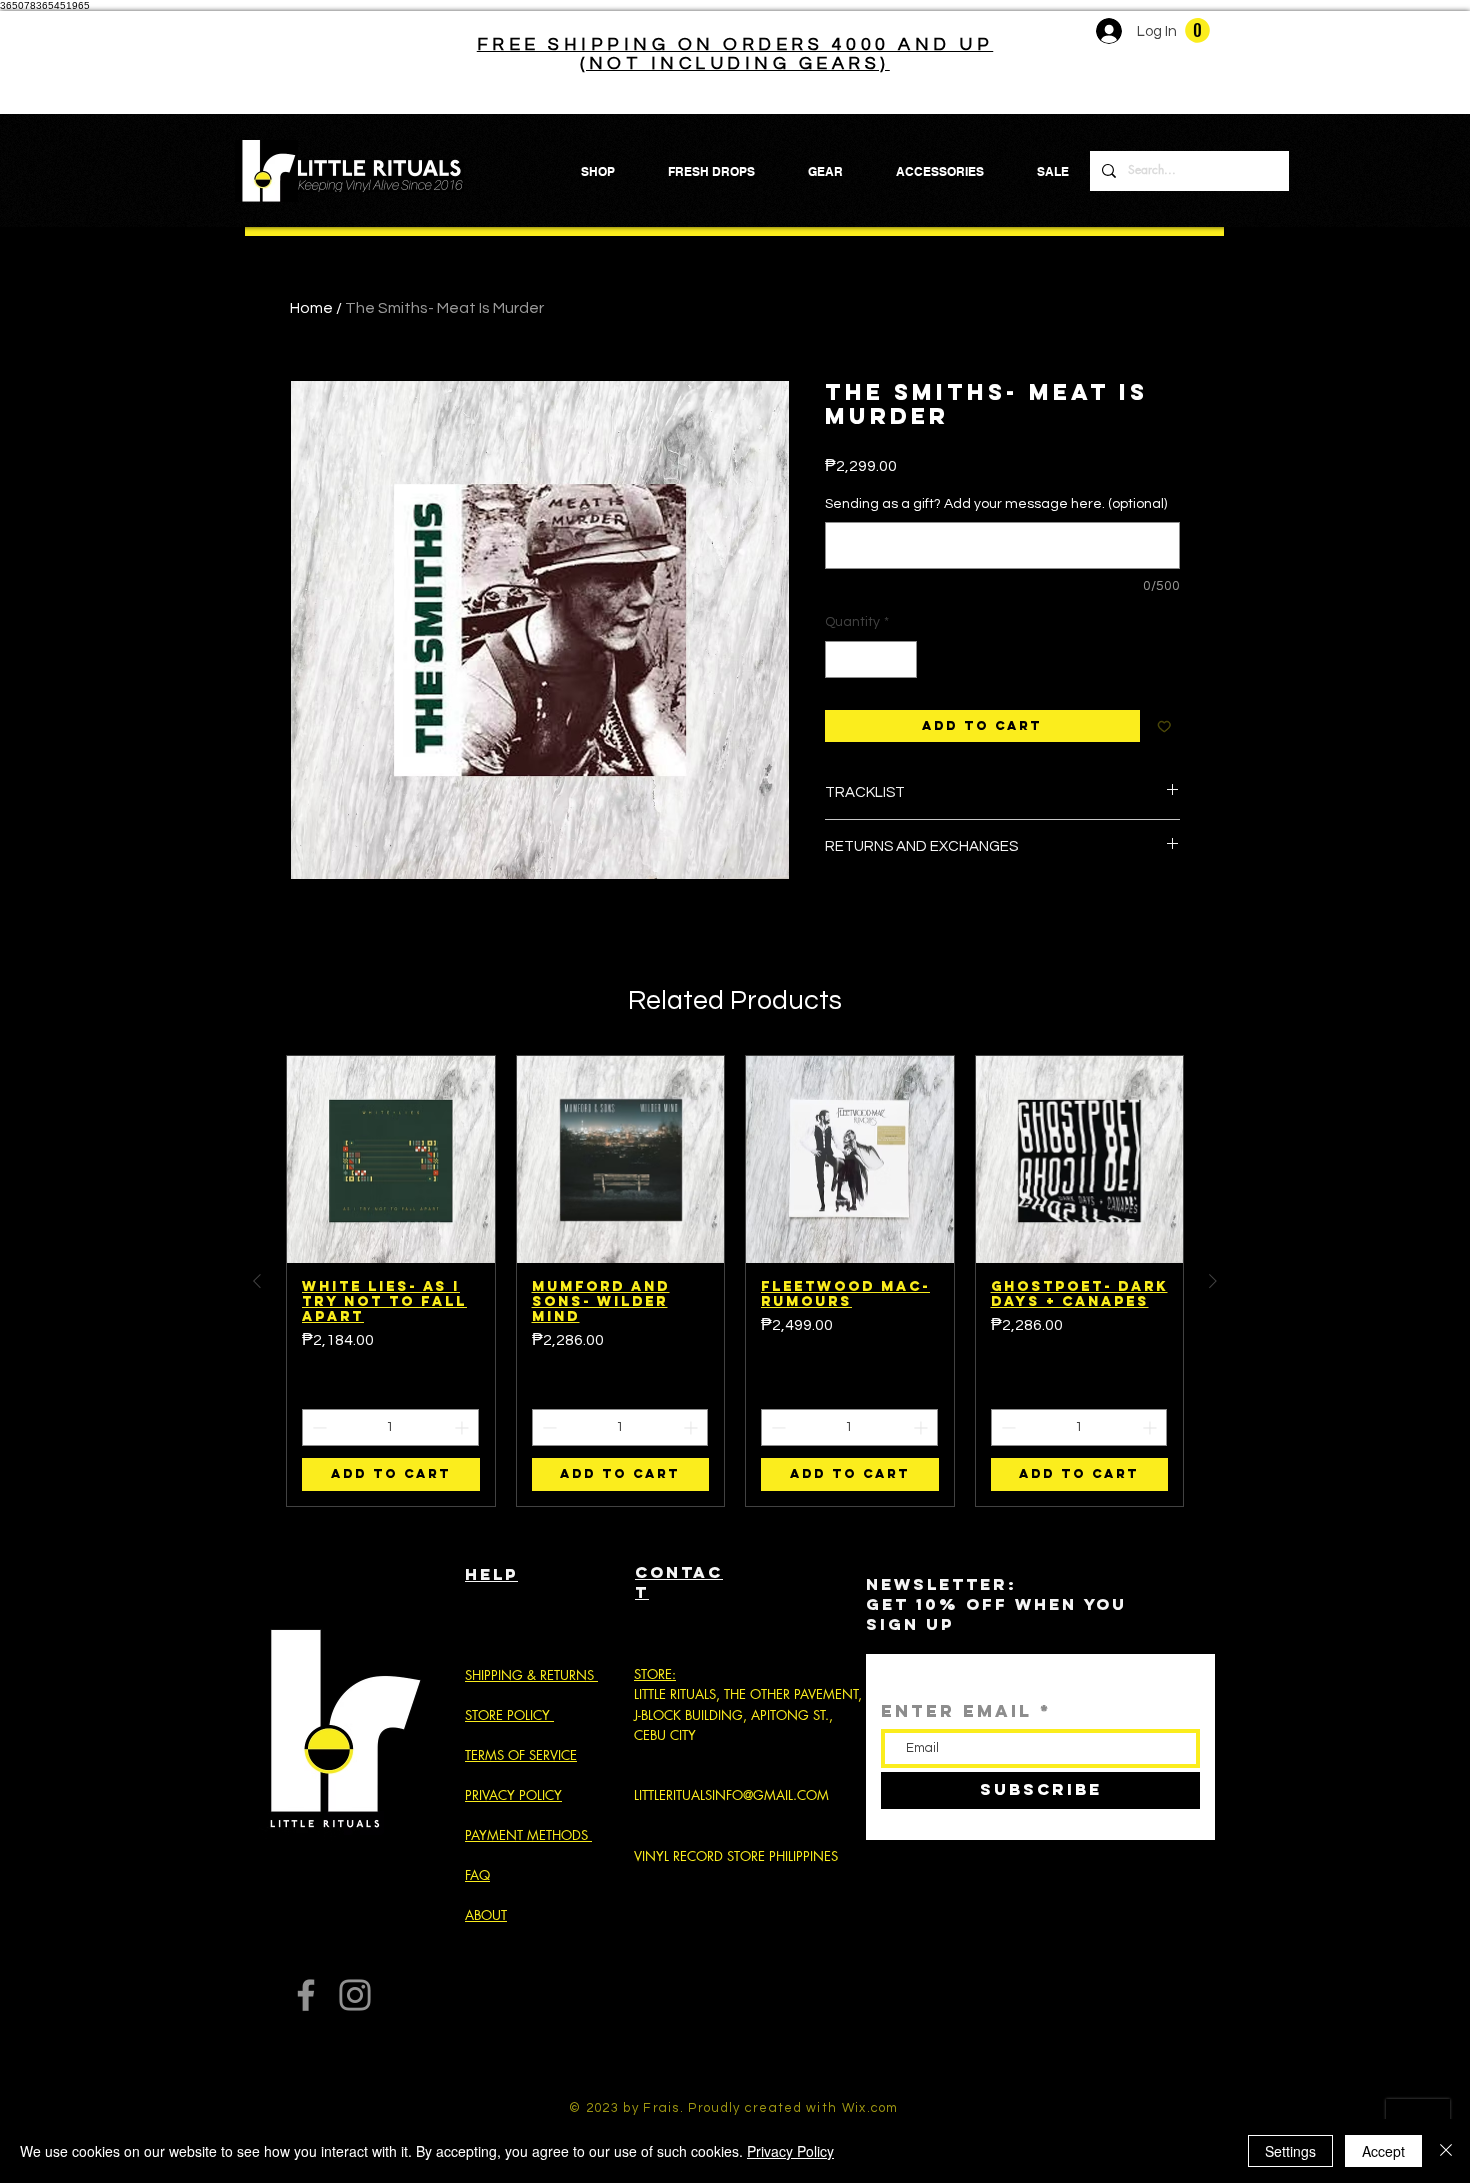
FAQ (477, 1875)
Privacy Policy (790, 2151)
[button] (1197, 30)
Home (311, 308)
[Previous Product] (257, 1281)
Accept (1383, 2151)
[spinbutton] (871, 659)
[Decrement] (840, 659)
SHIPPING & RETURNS (529, 1675)
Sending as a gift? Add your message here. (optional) (996, 504)
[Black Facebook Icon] (735, 2078)
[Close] (1446, 2151)
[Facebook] (306, 1995)
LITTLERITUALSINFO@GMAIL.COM (731, 1795)
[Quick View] (391, 1160)
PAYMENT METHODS (526, 1835)
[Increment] (901, 659)
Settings (1290, 2151)
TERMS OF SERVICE (521, 1755)
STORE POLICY (509, 1715)
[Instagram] (355, 1995)
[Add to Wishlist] (1164, 726)
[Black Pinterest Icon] (768, 2078)
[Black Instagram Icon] (702, 2078)
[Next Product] (1213, 1281)
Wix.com (870, 2108)
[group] (735, 1281)
